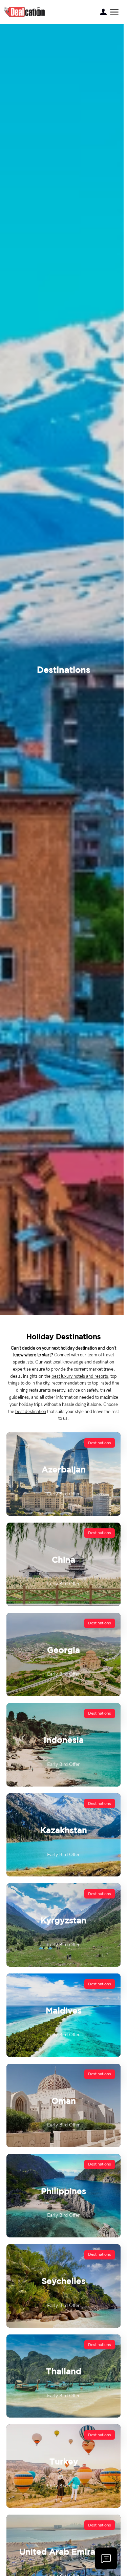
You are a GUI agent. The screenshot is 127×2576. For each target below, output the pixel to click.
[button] (114, 12)
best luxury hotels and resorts (80, 1376)
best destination (31, 1412)
